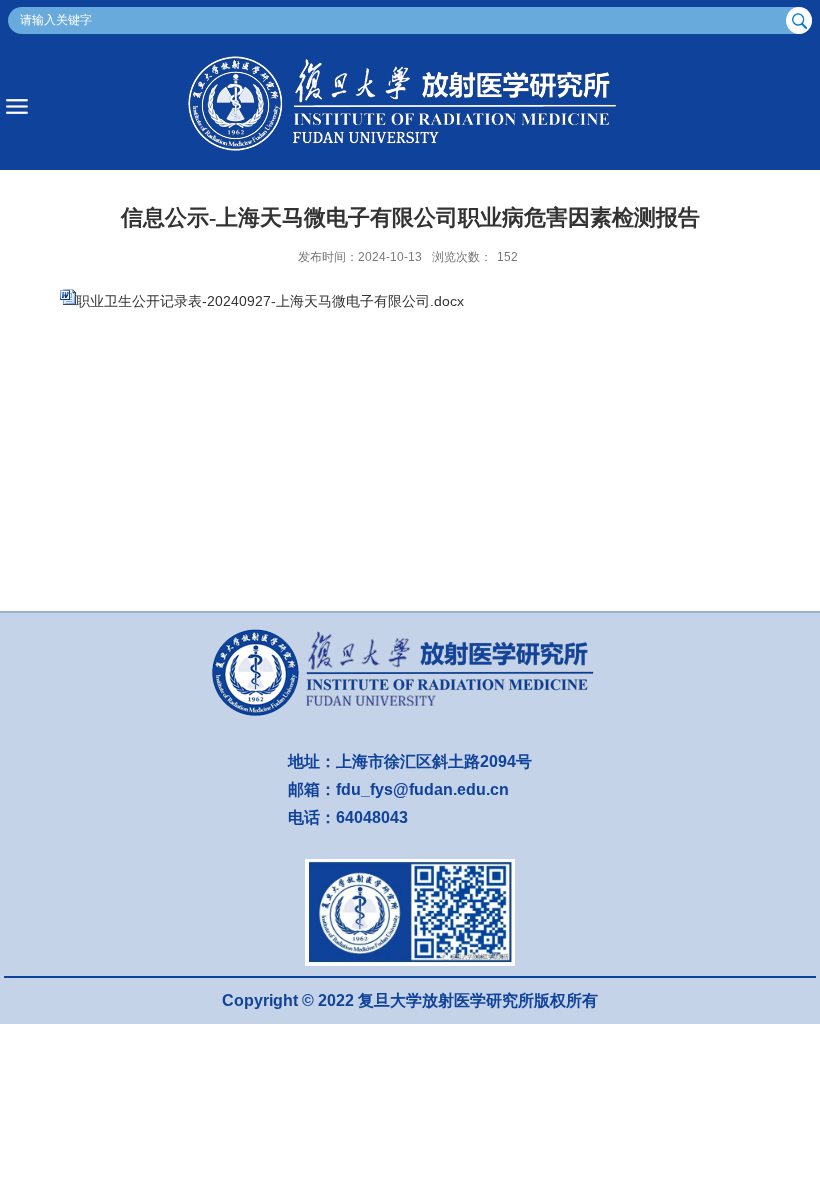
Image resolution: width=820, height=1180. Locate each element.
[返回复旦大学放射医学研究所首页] (410, 106)
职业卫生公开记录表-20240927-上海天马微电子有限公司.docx (270, 301)
